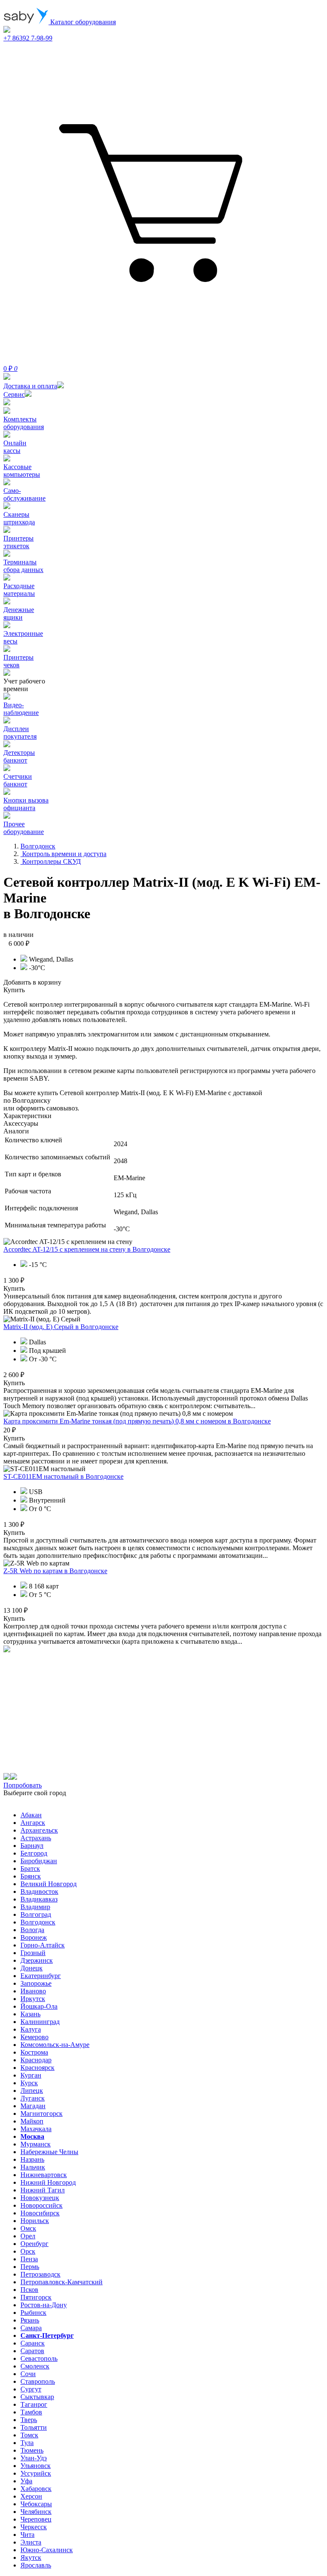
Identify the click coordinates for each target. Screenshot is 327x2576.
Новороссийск (42, 2205)
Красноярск (37, 2068)
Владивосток (39, 1891)
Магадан (33, 2106)
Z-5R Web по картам (55, 1571)
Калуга (31, 2029)
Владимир (35, 1907)
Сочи (28, 2374)
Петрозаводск (40, 2274)
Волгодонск (38, 1922)
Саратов (32, 2351)
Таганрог (34, 2404)
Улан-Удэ (34, 2458)
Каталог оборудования (82, 22)
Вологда (32, 1930)
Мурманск (36, 2144)
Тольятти (34, 2427)
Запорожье (36, 1983)
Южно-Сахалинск (47, 2550)
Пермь (30, 2267)
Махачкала (36, 2129)
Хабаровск (36, 2489)
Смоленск (35, 2366)
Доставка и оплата (30, 386)
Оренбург (34, 2244)
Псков (29, 2290)
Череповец (36, 2519)
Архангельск (39, 1830)
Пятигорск (36, 2297)
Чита (27, 2535)
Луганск (33, 2098)
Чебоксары (36, 2504)
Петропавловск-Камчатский (62, 2282)
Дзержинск (37, 1960)
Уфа (26, 2481)
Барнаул (32, 1846)
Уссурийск (36, 2473)
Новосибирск (40, 2213)
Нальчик (33, 2167)
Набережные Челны (49, 2152)
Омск (28, 2228)
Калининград (40, 2022)
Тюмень (32, 2450)
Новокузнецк (40, 2198)
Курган (31, 2075)
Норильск (35, 2221)
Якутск (31, 2557)
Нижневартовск (44, 2175)
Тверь (29, 2420)
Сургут (31, 2389)
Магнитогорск (42, 2113)
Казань (30, 2014)
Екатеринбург (41, 1976)
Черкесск (34, 2527)
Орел (28, 2236)
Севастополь (39, 2358)
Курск (29, 2083)
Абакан (31, 1815)
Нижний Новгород (48, 2182)
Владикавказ (39, 1899)
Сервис (14, 394)
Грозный (33, 1953)
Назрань (32, 2159)
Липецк (32, 2091)
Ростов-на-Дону (44, 2305)
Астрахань (36, 1838)
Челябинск (36, 2512)
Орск (28, 2251)
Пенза (29, 2259)
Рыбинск (33, 2313)
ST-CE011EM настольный (63, 1476)
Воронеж (34, 1937)
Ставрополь (38, 2381)
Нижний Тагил (43, 2190)
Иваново (33, 1991)
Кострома (34, 2052)
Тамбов (31, 2412)
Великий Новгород (49, 1884)
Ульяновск (36, 2466)
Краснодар (36, 2060)
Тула (27, 2443)
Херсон (31, 2496)
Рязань (30, 2320)
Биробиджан (39, 1861)
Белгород (34, 1853)
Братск (30, 1869)
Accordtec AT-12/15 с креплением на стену (87, 1249)
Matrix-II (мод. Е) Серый (61, 1327)
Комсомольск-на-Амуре (55, 2045)
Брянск (31, 1876)
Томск (29, 2435)
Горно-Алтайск (43, 1945)
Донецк (32, 1968)
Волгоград (36, 1914)
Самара (31, 2328)
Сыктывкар (37, 2397)
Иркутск (33, 1999)
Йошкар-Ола (39, 2006)
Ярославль (36, 2565)
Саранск (33, 2343)
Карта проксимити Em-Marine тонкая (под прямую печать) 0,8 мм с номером (137, 1421)
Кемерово (34, 2037)
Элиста (31, 2542)
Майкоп (32, 2121)
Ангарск (33, 1823)
